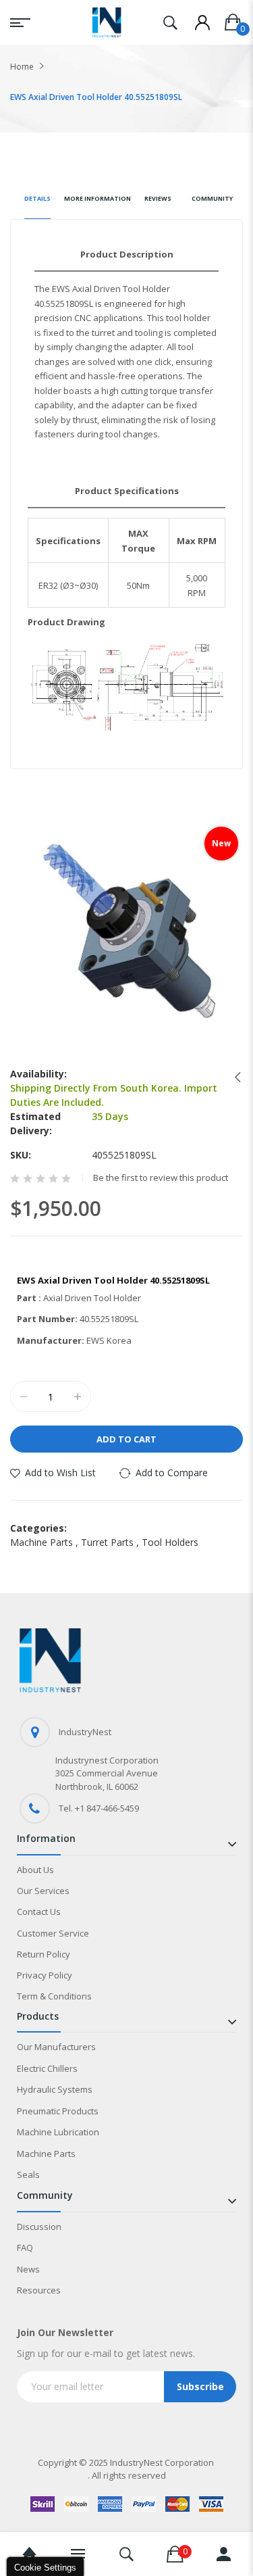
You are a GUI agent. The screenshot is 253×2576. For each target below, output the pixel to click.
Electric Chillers (47, 2068)
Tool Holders (170, 1542)
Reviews (158, 198)
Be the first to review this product (161, 1178)
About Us (35, 1870)
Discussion (39, 2227)
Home (22, 67)
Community (212, 198)
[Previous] (234, 1077)
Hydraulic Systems (55, 2089)
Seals (28, 2174)
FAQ (25, 2247)
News (28, 2269)
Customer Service (53, 1933)
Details (37, 198)
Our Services (43, 1891)
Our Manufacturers (56, 2047)
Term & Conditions (54, 1996)
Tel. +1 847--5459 (99, 1808)
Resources (39, 2290)
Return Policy (44, 1954)
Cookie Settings (45, 2568)
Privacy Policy (45, 1975)
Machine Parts (46, 1542)
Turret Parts (111, 1542)
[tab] (37, 204)
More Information (97, 198)
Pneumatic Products (58, 2111)
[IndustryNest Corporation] (107, 22)
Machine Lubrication (58, 2132)
